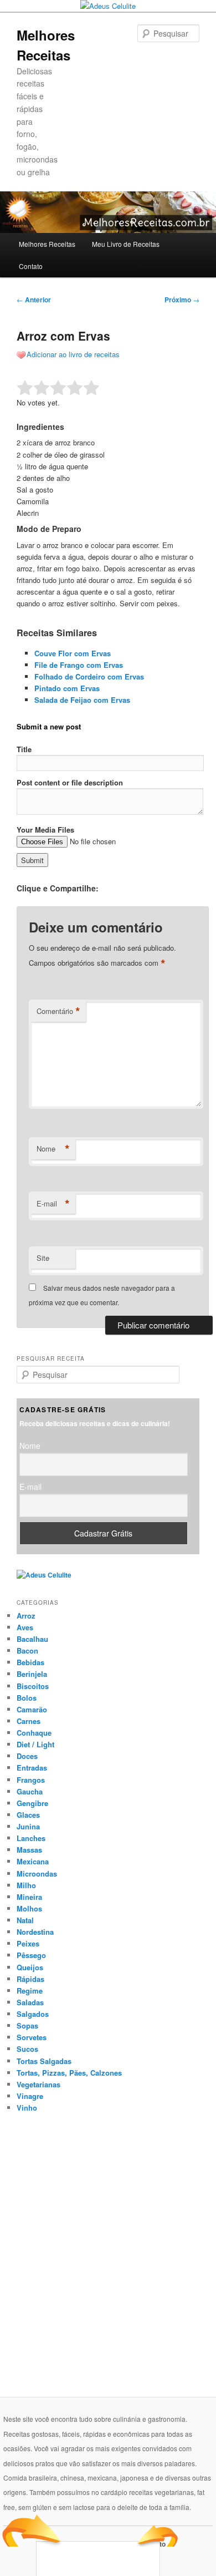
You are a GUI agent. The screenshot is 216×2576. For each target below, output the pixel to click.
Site (43, 1258)
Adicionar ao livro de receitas (73, 354)
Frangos (31, 1780)
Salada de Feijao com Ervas (82, 700)
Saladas (30, 2002)
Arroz (26, 1616)
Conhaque (34, 1733)
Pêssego (31, 1955)
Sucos (27, 2049)
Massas (29, 1850)
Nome (53, 1149)
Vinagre (30, 2096)
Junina (28, 1826)
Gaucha (30, 1791)
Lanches (31, 1838)
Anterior (34, 300)
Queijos (30, 1967)
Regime (30, 1991)
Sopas (27, 2025)
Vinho (27, 2108)
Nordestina (35, 1932)
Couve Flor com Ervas (73, 653)
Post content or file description (70, 782)
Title (24, 749)
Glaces (28, 1815)
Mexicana (33, 1861)
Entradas (32, 1768)
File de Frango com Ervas (79, 665)
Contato (31, 266)
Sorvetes (32, 2037)
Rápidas (30, 1979)
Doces (27, 1756)
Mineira (29, 1897)
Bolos (27, 1698)
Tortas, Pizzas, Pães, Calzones (69, 2073)
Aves (25, 1627)
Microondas (37, 1873)
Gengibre (32, 1803)
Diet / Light (35, 1744)
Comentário (58, 1011)
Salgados (33, 2014)
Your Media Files (45, 830)
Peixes (28, 1943)
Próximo (182, 300)
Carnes (29, 1721)
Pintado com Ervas (67, 688)
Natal (25, 1920)
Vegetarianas (38, 2084)
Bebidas (30, 1662)
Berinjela (32, 1674)
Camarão (32, 1709)
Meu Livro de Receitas (126, 244)
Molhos (29, 1908)
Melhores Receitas (47, 244)
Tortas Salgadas (44, 2061)
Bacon (27, 1650)
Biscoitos (33, 1686)
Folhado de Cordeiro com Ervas (89, 676)
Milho (26, 1885)
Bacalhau (32, 1639)
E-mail (53, 1204)
